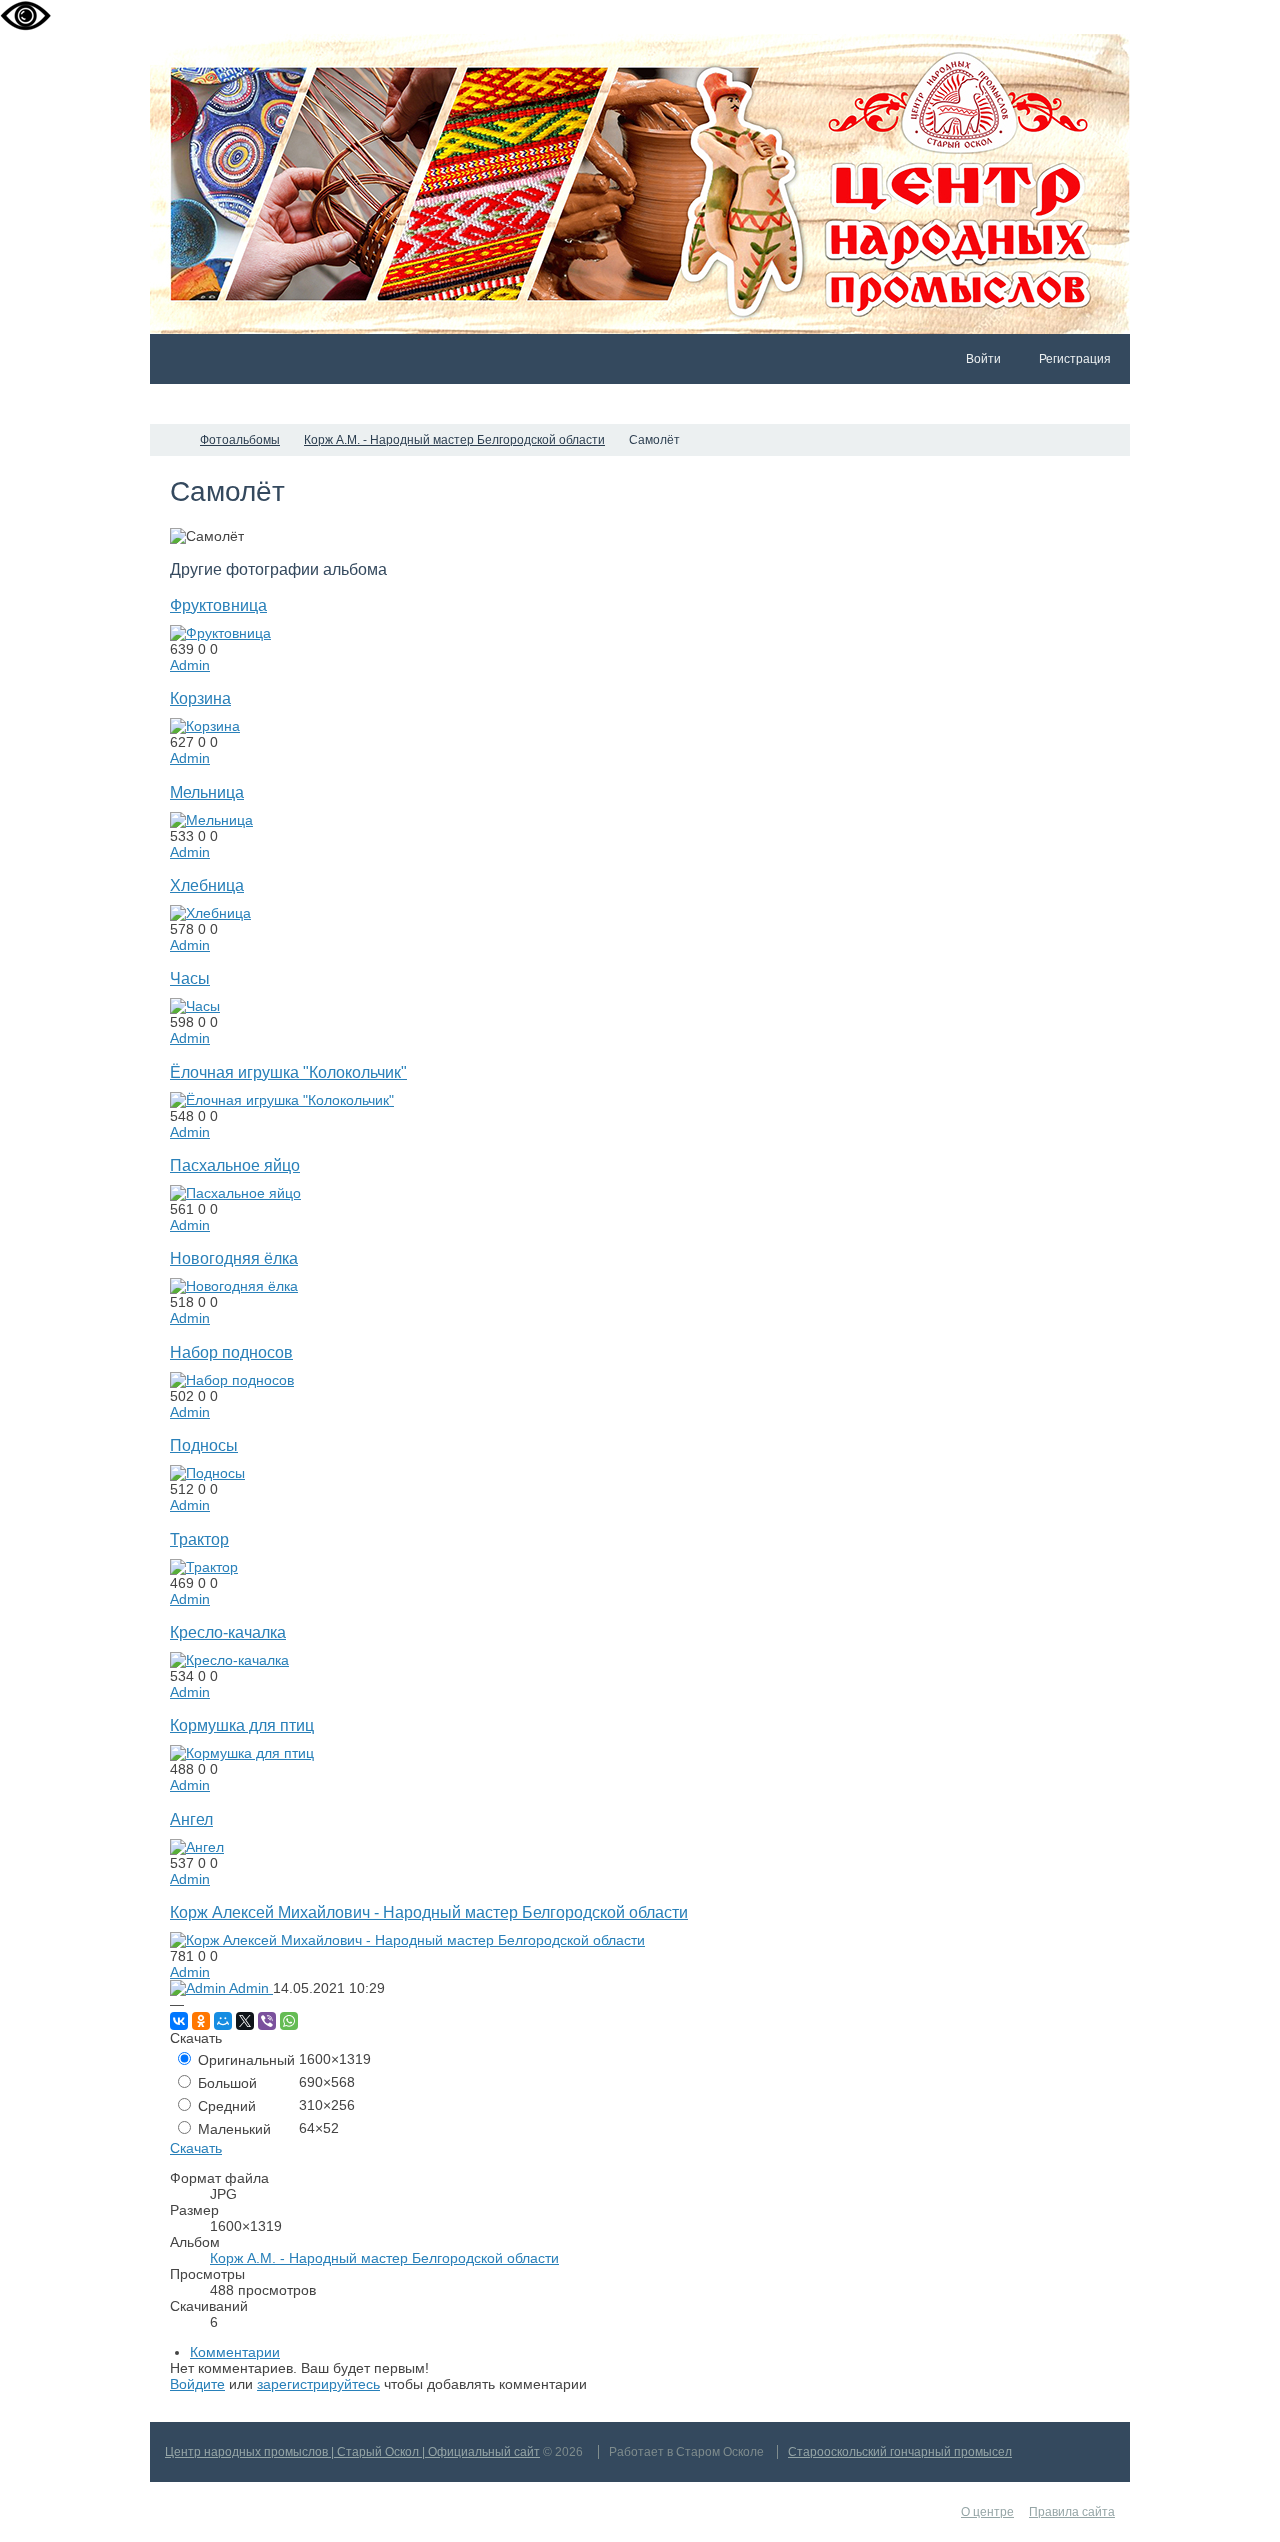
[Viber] (267, 2021)
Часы (190, 978)
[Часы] (195, 1006)
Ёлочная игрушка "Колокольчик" (288, 1072)
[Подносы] (207, 1473)
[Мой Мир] (223, 2021)
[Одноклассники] (201, 2021)
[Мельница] (211, 820)
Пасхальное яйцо (235, 1165)
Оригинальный (244, 2060)
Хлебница (207, 885)
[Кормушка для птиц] (242, 1753)
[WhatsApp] (289, 2021)
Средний (225, 2106)
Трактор (199, 1539)
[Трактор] (204, 1567)
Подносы (204, 1445)
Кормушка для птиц (242, 1725)
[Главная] (168, 440)
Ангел (191, 1819)
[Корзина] (205, 726)
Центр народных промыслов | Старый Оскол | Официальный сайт (352, 2452)
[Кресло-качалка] (229, 1660)
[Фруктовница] (220, 633)
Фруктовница (218, 605)
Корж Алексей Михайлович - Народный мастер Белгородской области (429, 1912)
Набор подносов (231, 1352)
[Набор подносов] (232, 1380)
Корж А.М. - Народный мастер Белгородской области (384, 2258)
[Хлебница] (210, 913)
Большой (225, 2083)
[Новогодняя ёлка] (234, 1286)
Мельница (207, 792)
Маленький (232, 2129)
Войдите (197, 2384)
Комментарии (235, 2352)
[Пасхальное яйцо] (235, 1193)
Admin (190, 665)
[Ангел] (197, 1847)
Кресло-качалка (228, 1632)
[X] (245, 2021)
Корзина (200, 698)
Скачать (196, 2148)
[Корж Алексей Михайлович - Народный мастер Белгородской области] (407, 1940)
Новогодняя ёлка (234, 1258)
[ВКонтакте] (179, 2021)
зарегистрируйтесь (318, 2384)
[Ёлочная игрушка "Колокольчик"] (282, 1100)
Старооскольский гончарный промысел (900, 2452)
